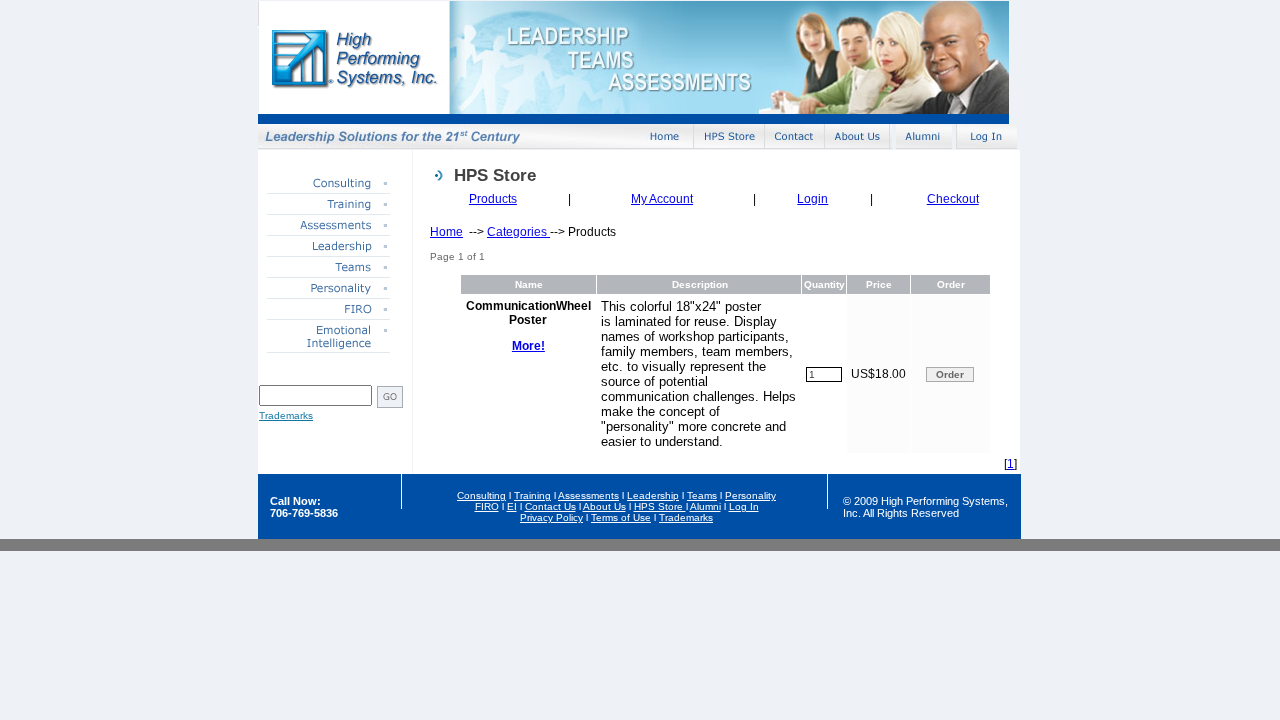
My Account (662, 199)
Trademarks (286, 415)
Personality (750, 495)
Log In (744, 506)
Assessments (588, 495)
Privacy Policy (551, 517)
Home (446, 232)
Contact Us (550, 506)
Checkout (953, 199)
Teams (702, 495)
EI (512, 506)
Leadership (653, 495)
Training (532, 495)
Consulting (481, 495)
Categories (518, 232)
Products (493, 199)
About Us (604, 506)
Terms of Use (621, 517)
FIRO (487, 506)
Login (812, 199)
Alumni (705, 506)
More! (528, 346)
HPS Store (660, 506)
